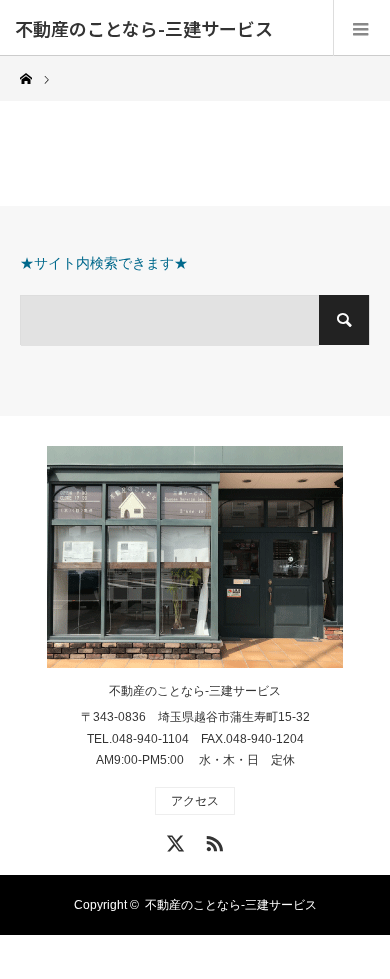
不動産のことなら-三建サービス (144, 28)
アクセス (195, 801)
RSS (212, 840)
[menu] (361, 28)
